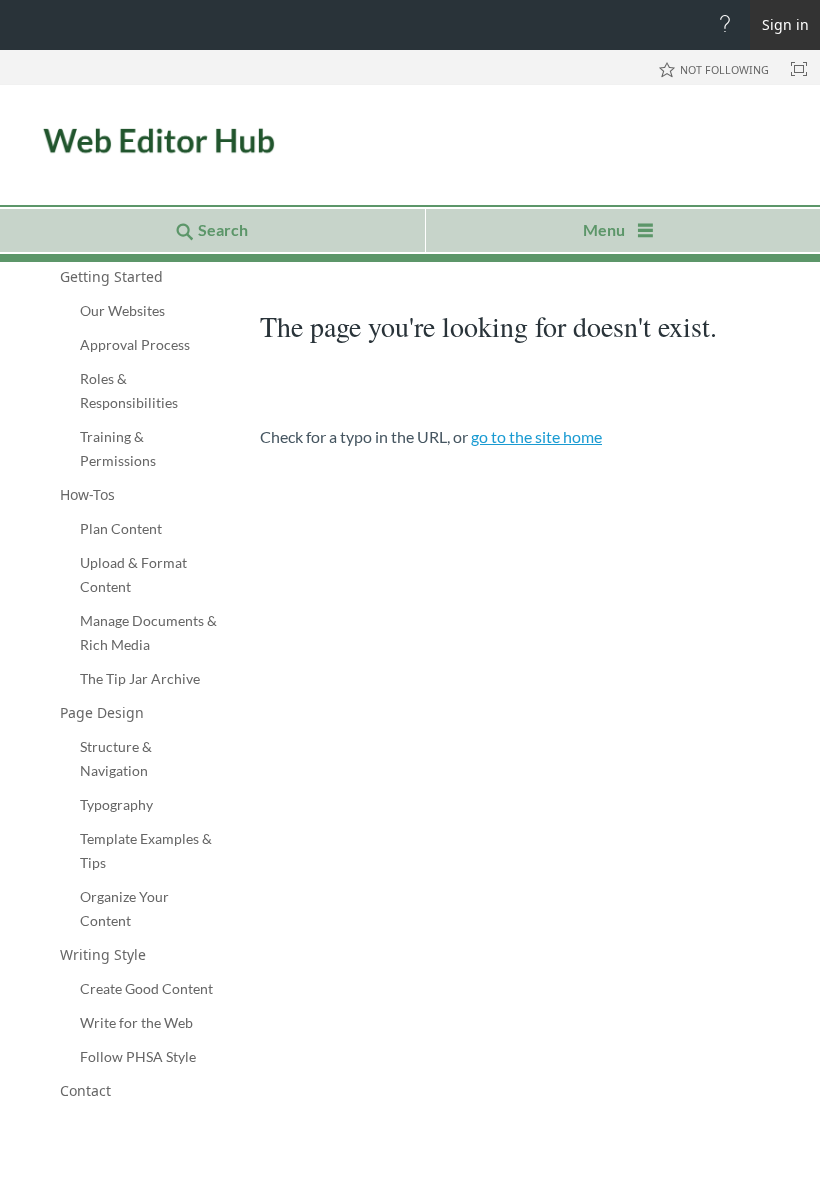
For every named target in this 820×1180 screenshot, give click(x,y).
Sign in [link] (785, 24)
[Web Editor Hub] (130, 142)
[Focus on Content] (799, 69)
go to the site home (536, 436)
